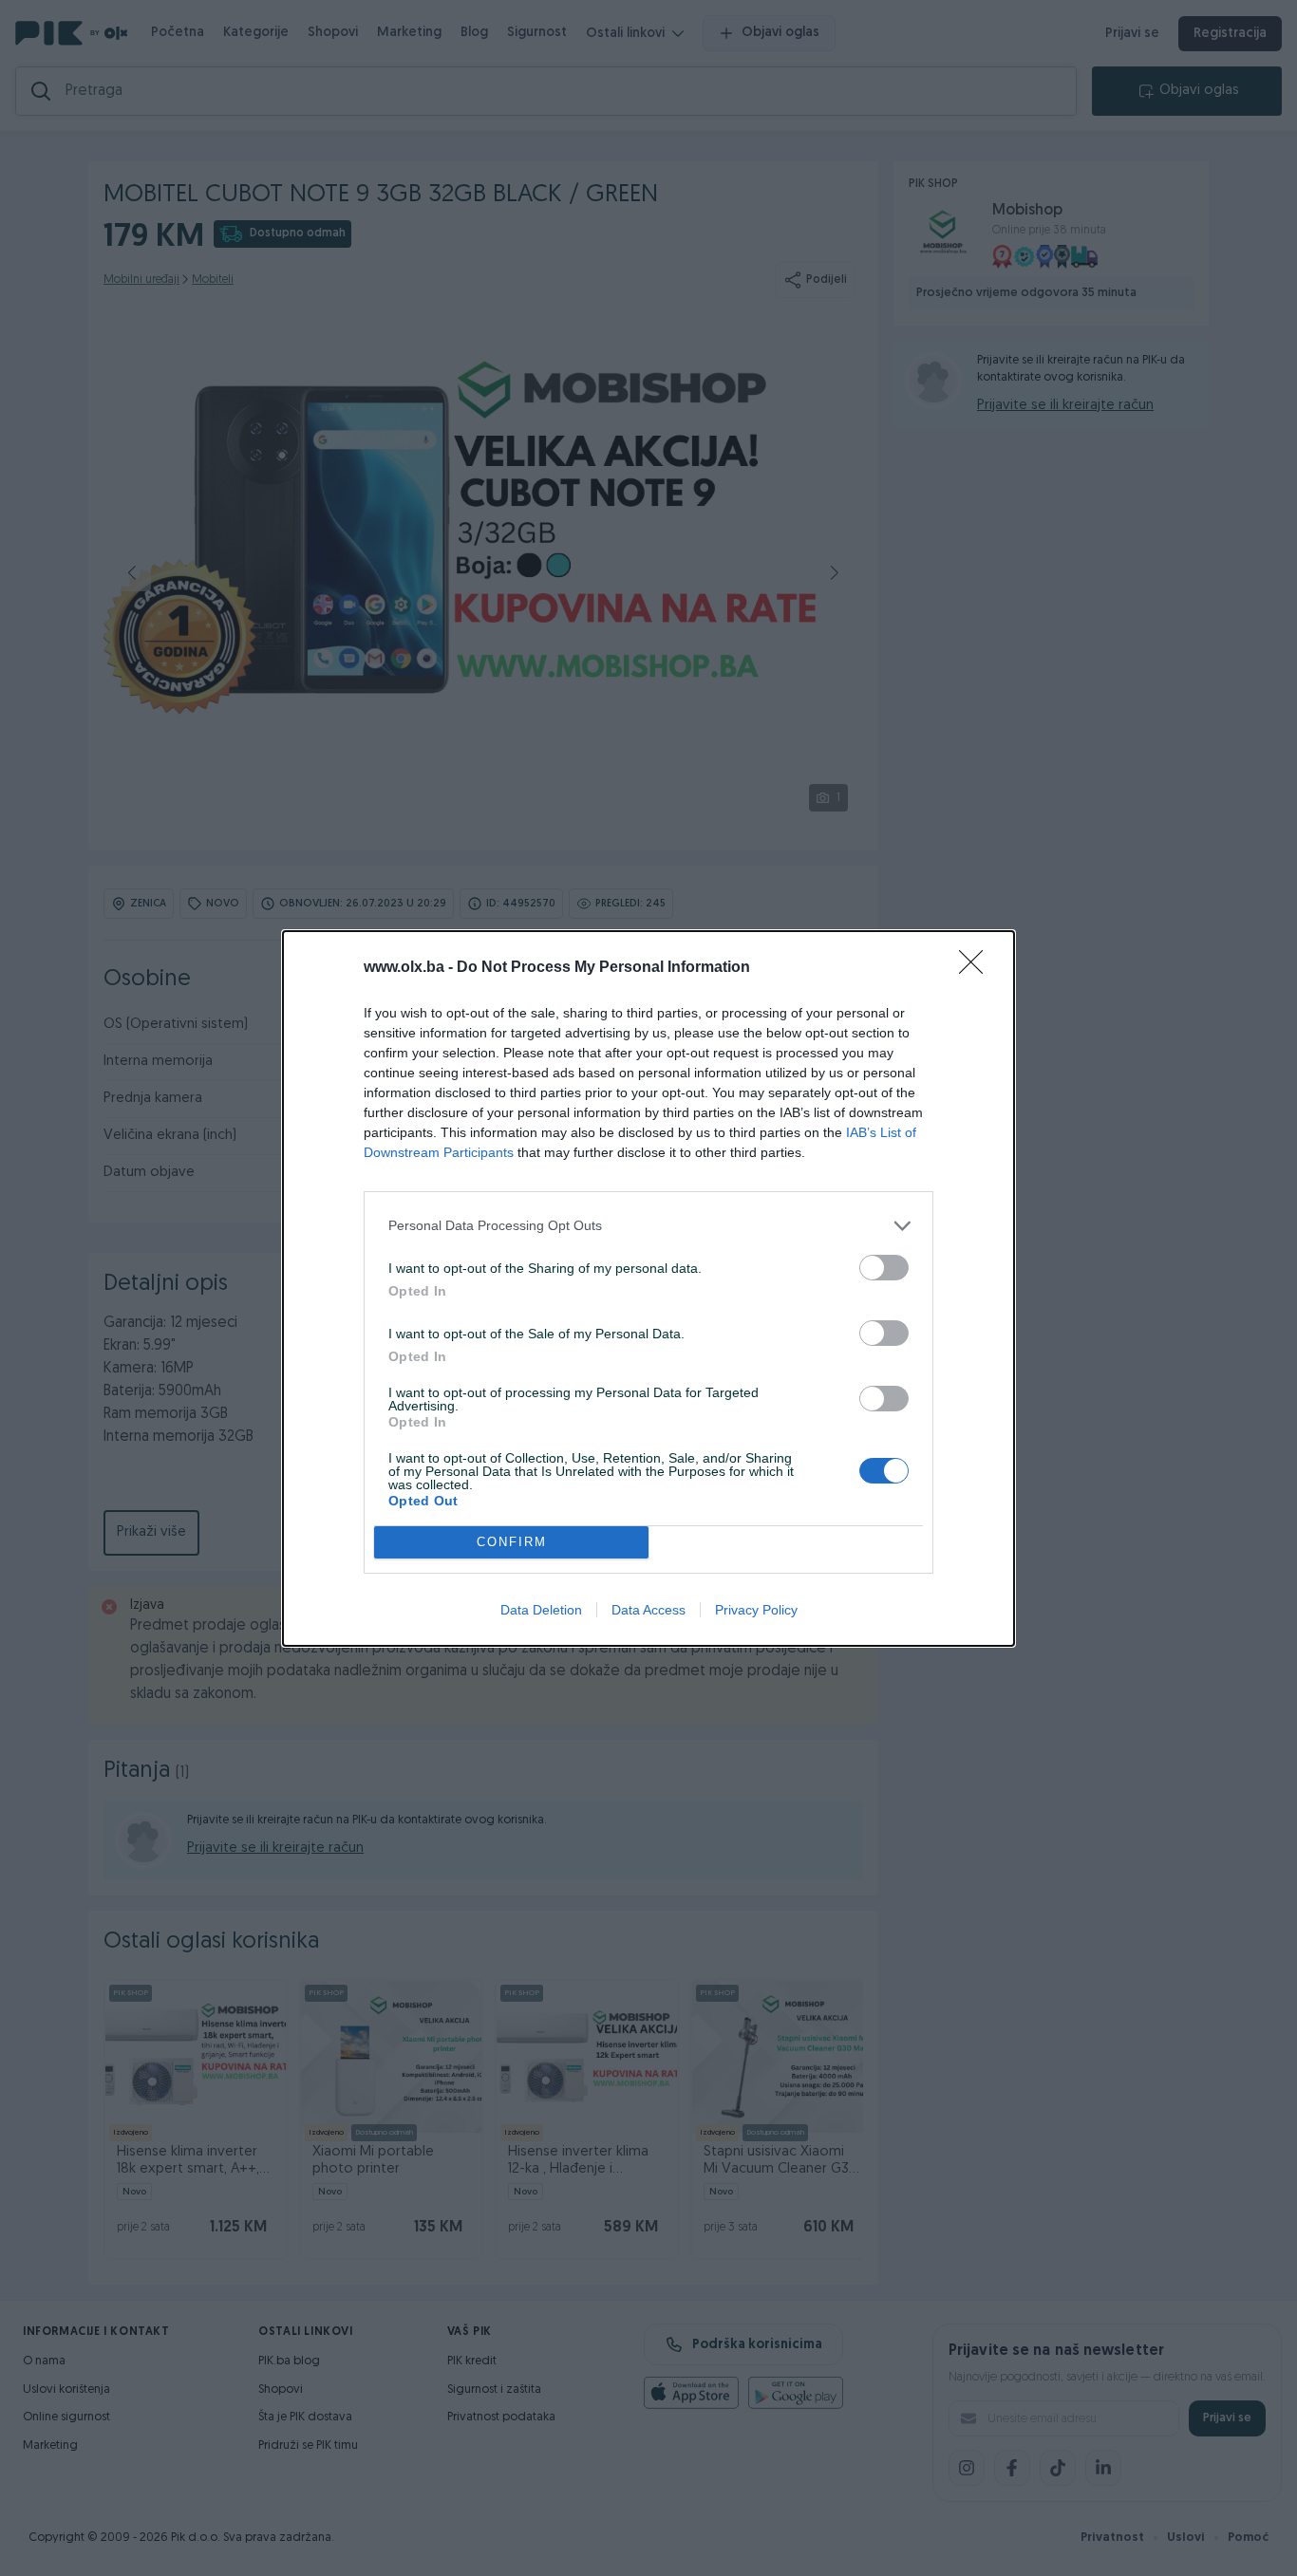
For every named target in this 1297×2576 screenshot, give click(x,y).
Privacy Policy (756, 1610)
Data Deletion (541, 1610)
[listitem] (648, 1226)
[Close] (977, 968)
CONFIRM (512, 1542)
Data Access (648, 1610)
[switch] (884, 1268)
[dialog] (648, 1288)
